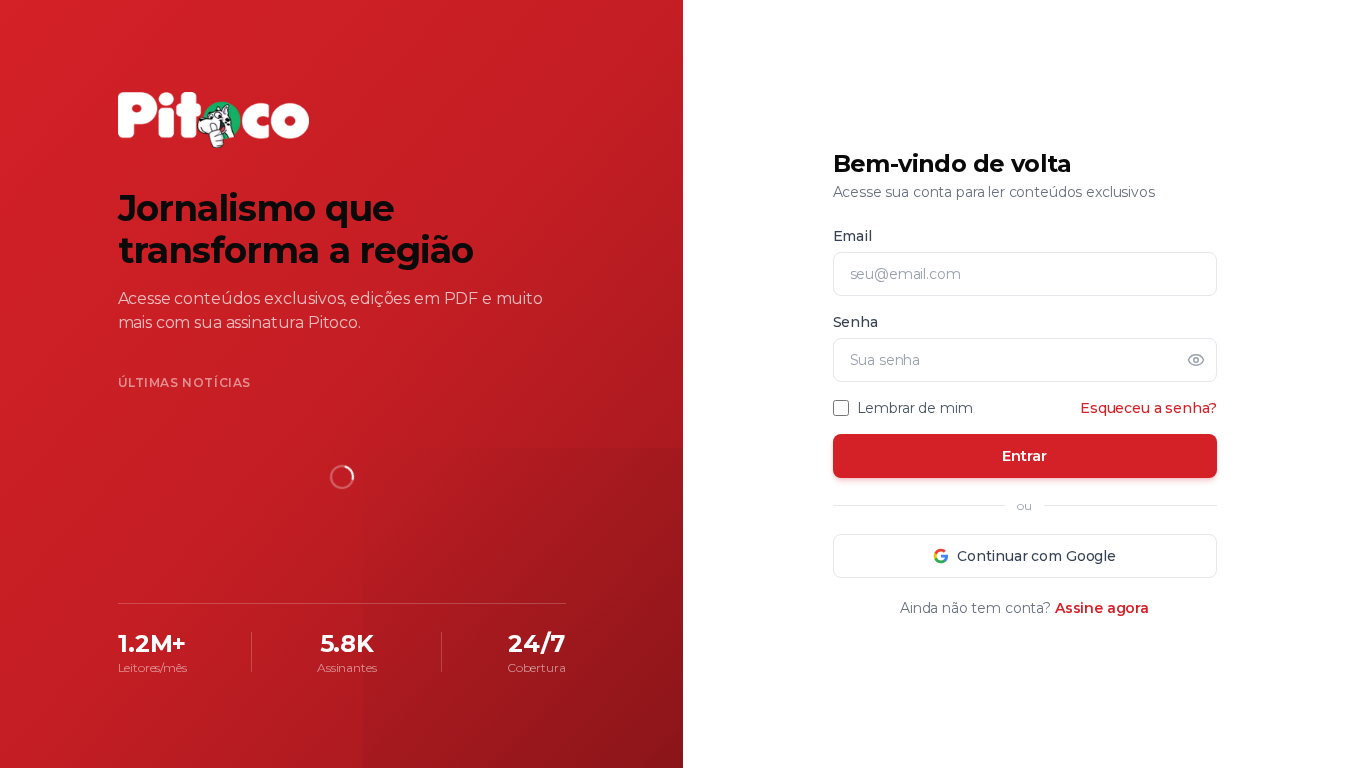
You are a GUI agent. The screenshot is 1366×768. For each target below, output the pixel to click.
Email (852, 236)
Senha (855, 322)
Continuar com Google (1036, 556)
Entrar (1024, 455)
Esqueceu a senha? (1148, 408)
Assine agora (1102, 608)
